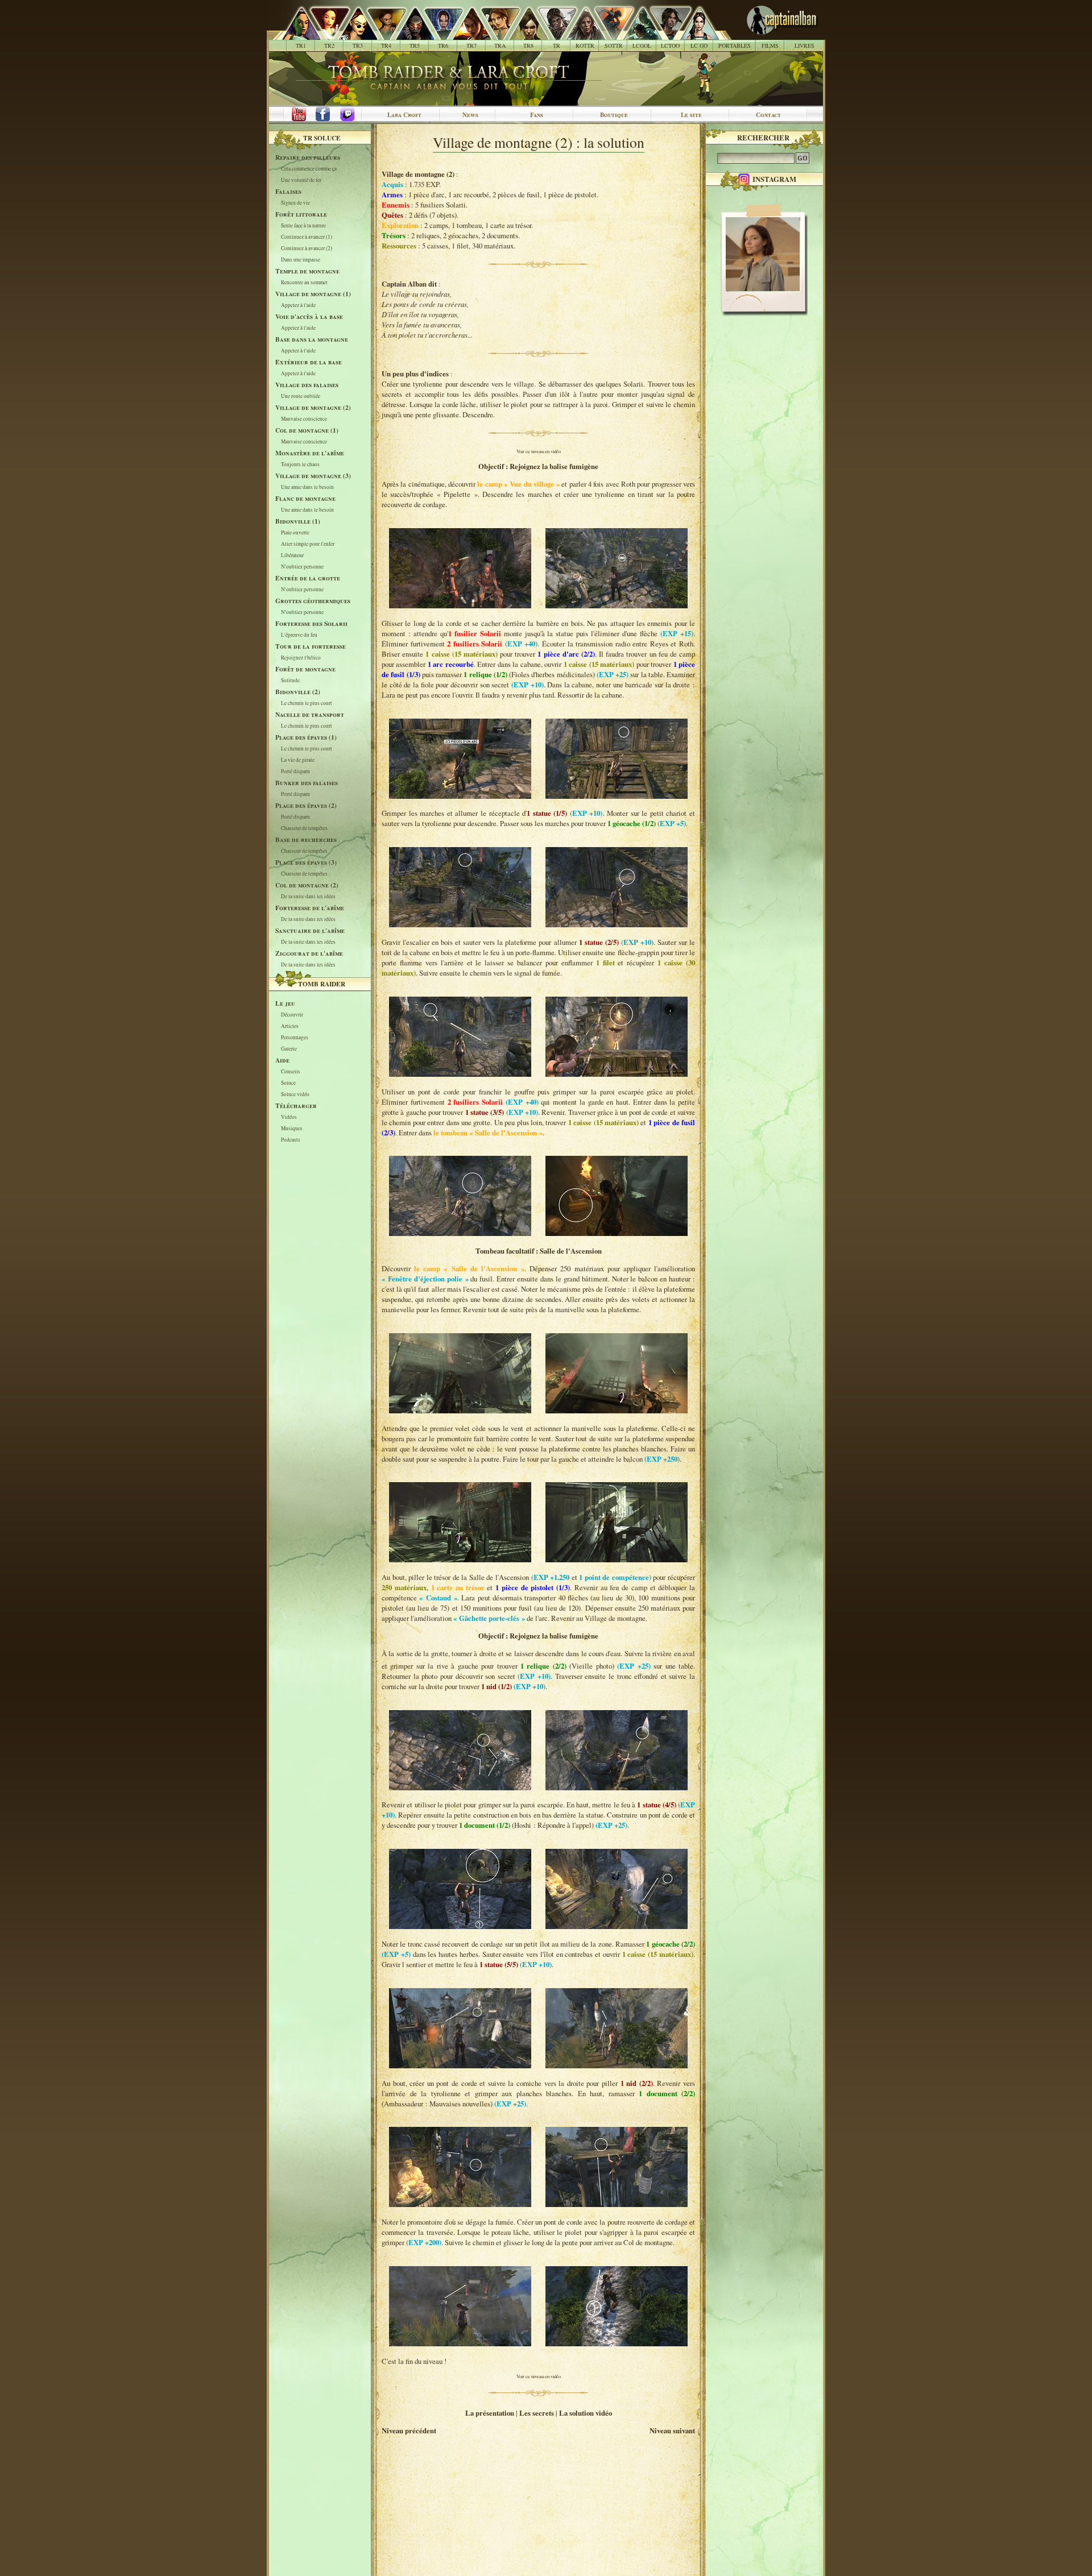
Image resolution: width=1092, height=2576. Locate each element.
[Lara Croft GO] (693, 34)
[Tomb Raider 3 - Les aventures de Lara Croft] (352, 34)
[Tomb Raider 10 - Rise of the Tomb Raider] (579, 34)
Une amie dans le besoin (307, 488)
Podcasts (291, 1140)
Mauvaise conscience (304, 419)
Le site (691, 115)
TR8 (528, 45)
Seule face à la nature (303, 226)
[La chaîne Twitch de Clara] (353, 115)
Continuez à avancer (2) (307, 249)
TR (557, 45)
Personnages (295, 1038)
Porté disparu (295, 772)
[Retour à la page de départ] (764, 34)
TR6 (443, 45)
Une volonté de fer (301, 181)
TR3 (358, 45)
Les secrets (537, 2413)
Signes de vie (295, 203)
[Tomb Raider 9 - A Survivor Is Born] (551, 34)
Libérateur (292, 556)
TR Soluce (322, 138)
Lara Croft (404, 115)
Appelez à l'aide (298, 306)
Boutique (614, 115)
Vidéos (289, 1117)
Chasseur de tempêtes (304, 829)
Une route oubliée (301, 397)
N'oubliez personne (302, 567)
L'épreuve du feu (299, 635)
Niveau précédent (409, 2430)
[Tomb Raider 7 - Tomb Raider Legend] (466, 34)
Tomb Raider (322, 984)
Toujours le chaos (300, 465)
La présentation (490, 2413)
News (470, 115)
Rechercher (763, 138)
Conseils (291, 1072)
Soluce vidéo (295, 1095)
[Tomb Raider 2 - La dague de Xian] (323, 34)
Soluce (288, 1083)
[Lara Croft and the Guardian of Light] (636, 34)
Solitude (290, 681)
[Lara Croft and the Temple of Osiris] (665, 34)
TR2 (329, 45)
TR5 (415, 45)
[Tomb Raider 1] (298, 34)
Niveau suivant (672, 2430)
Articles (290, 1026)
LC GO (699, 45)
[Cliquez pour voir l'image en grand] (460, 605)
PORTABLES (735, 45)
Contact (768, 115)
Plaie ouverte (295, 533)
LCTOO (670, 45)
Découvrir (292, 1015)
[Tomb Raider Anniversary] (494, 34)
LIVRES (804, 45)
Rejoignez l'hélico (301, 658)
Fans (537, 115)
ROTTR (585, 45)
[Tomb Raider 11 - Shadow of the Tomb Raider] (608, 34)
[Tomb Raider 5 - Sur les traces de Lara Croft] (409, 34)
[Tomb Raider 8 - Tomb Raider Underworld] (522, 34)
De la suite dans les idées (308, 897)
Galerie (289, 1049)
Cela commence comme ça (309, 169)
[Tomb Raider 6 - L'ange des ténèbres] (437, 34)
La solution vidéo (586, 2413)
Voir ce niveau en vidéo (539, 451)
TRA (500, 45)
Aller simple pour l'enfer (308, 544)
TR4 (386, 45)
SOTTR (614, 45)
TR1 (301, 45)
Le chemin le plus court (307, 704)
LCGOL (642, 45)
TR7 (471, 45)
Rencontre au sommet (304, 283)
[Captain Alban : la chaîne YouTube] (296, 115)
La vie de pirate (298, 760)
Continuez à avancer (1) (307, 237)
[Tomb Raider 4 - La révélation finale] (380, 34)
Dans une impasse (301, 260)
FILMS (770, 45)
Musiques (292, 1129)
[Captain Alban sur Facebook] (325, 115)
